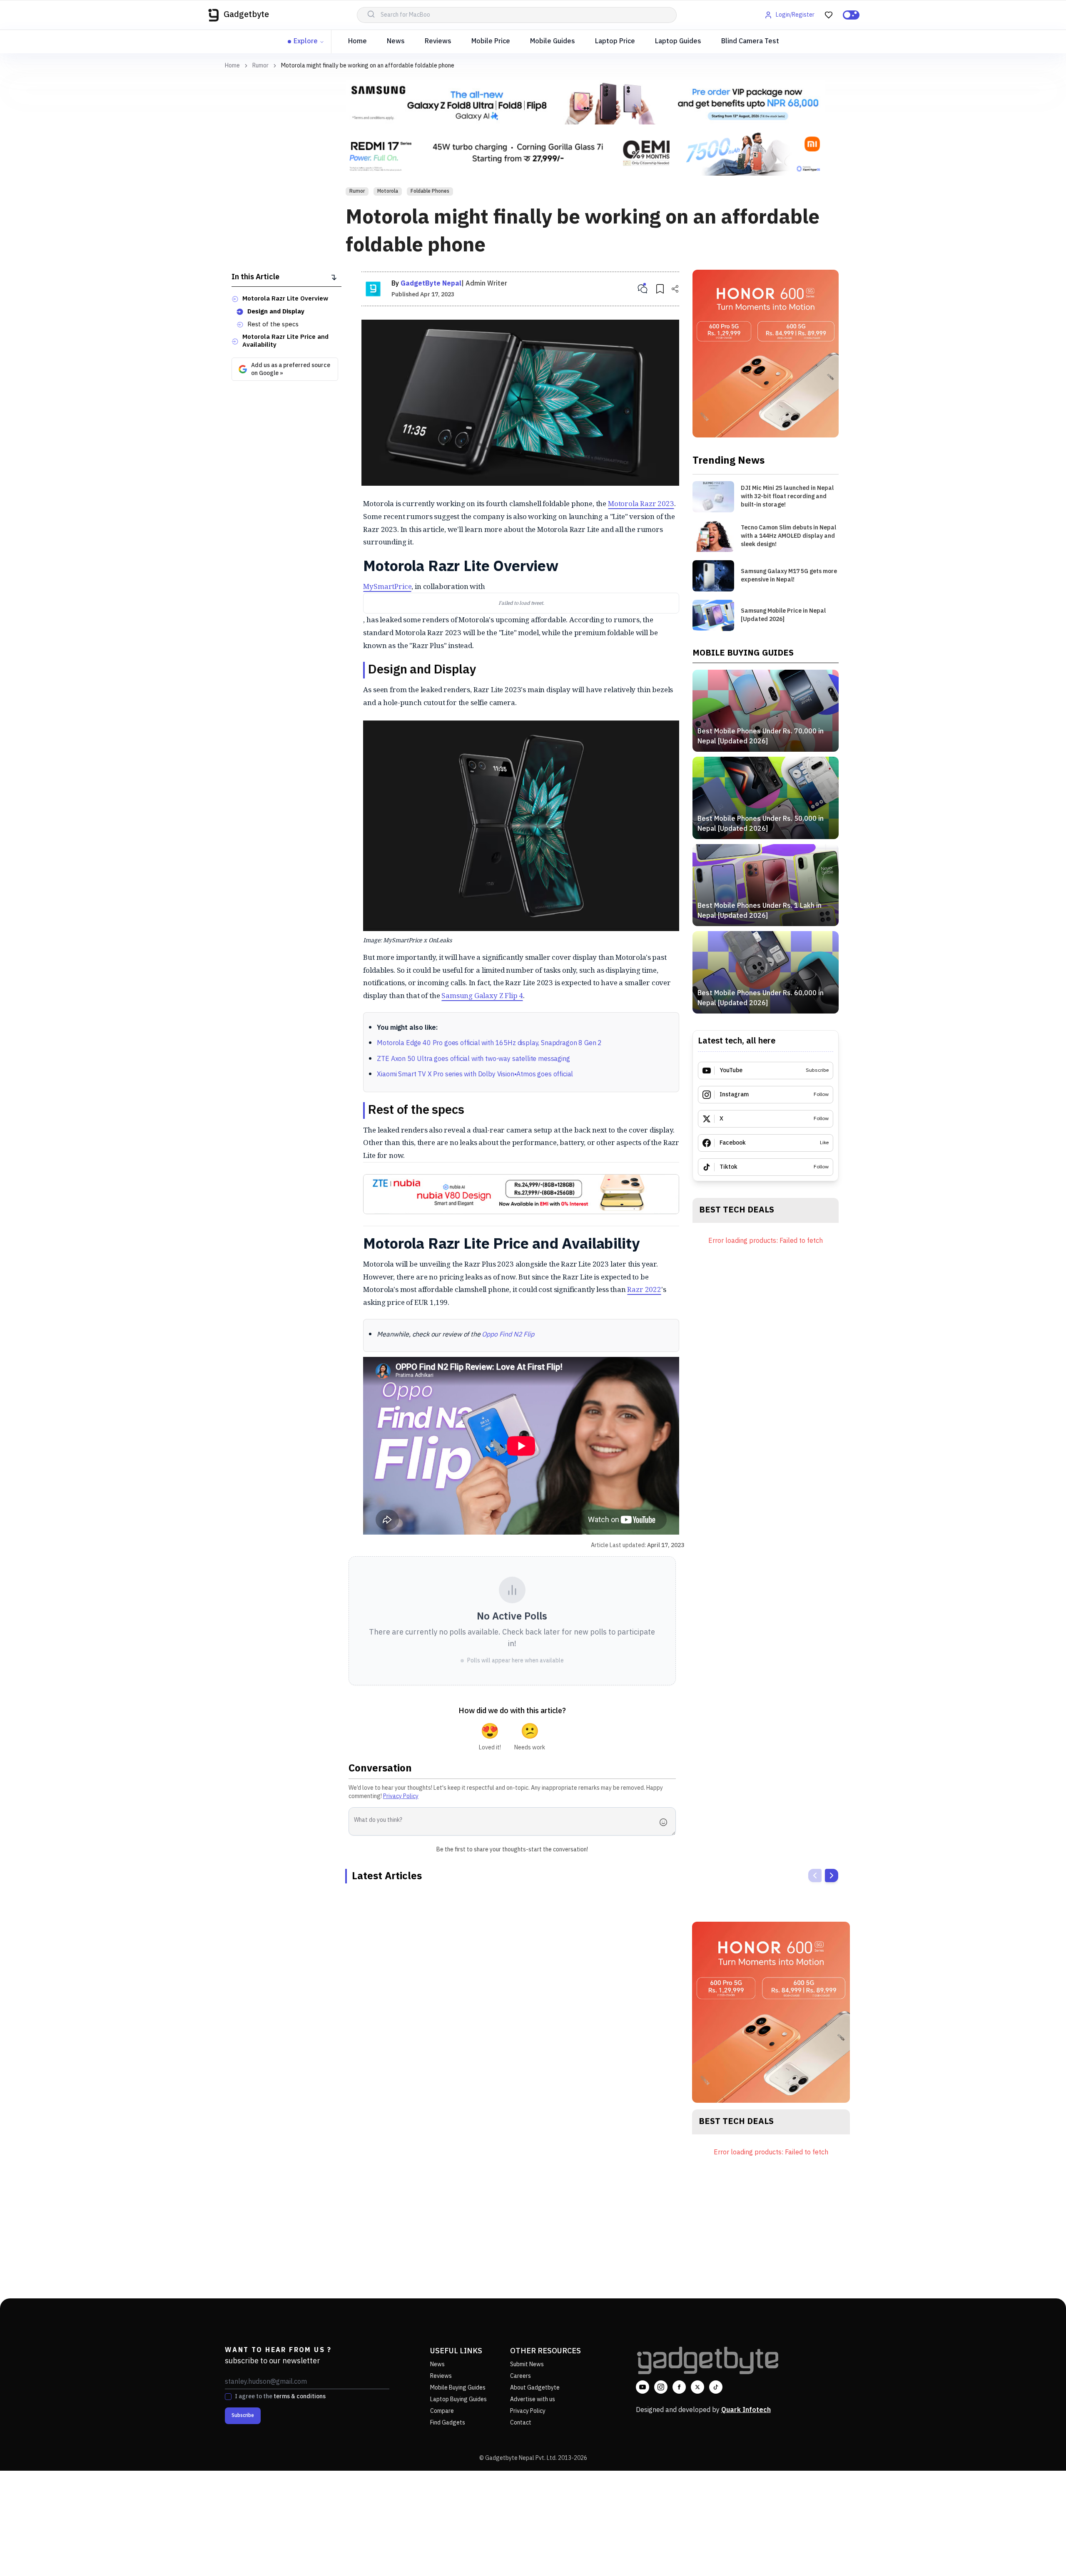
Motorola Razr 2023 (641, 503)
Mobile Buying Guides (458, 2388)
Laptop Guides (678, 41)
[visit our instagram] (661, 2387)
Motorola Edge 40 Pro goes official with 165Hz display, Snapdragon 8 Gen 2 (489, 1043)
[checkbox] (228, 2397)
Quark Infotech (746, 2410)
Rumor (260, 66)
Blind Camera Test (750, 41)
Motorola (388, 191)
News (396, 41)
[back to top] (1041, 2554)
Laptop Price (615, 41)
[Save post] (660, 289)
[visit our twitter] (697, 2387)
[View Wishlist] (829, 15)
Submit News (527, 2364)
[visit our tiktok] (716, 2387)
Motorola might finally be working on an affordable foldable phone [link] (368, 66)
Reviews (438, 41)
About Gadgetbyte (535, 2388)
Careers (521, 2376)
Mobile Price (491, 41)
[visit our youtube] (643, 2387)
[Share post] (675, 289)
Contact (521, 2423)
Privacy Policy (401, 1796)
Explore (306, 41)
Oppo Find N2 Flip (508, 1335)
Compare (442, 2411)
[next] (832, 1875)
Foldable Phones (430, 191)
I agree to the (280, 2397)
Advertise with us (533, 2399)
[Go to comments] (643, 289)
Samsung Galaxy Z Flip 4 (482, 995)
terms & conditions (300, 2396)
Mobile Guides (553, 41)
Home (357, 41)
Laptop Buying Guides (458, 2399)
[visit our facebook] (679, 2387)
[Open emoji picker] (666, 1822)
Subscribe (243, 2416)
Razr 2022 (644, 1289)
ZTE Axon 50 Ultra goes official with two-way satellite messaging (473, 1059)
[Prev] (815, 1875)
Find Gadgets (448, 2423)
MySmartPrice (387, 586)
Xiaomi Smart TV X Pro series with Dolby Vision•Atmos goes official (475, 1074)
